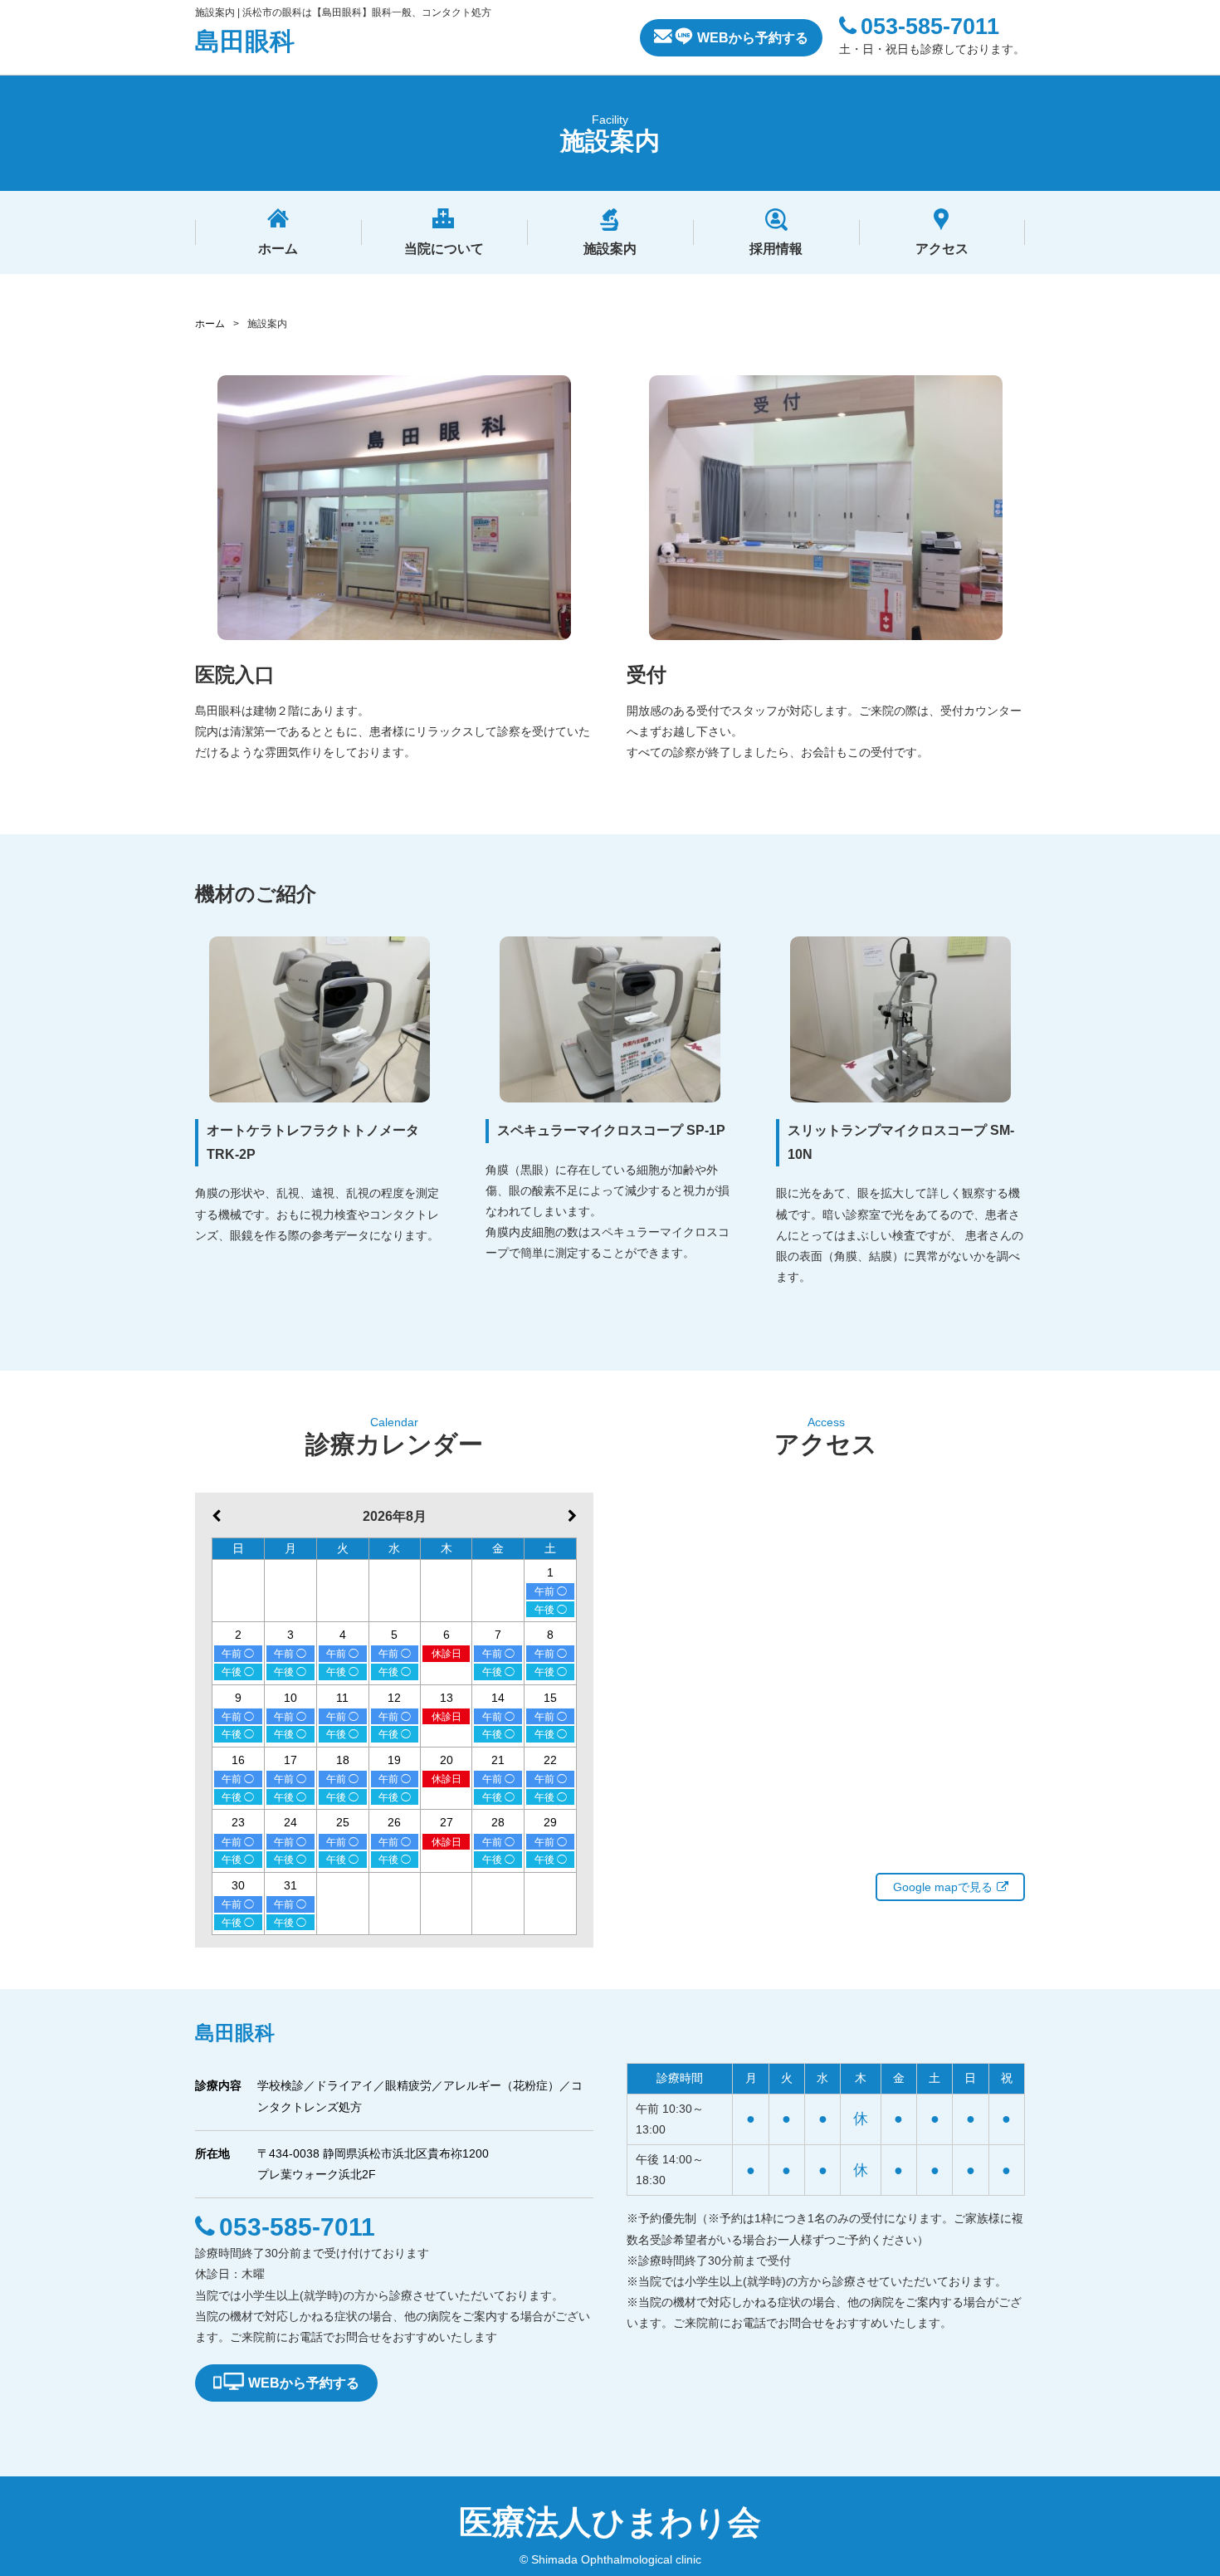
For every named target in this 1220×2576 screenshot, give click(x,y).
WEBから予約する (753, 38)
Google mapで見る (943, 1887)
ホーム (210, 324)
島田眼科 (245, 41)
